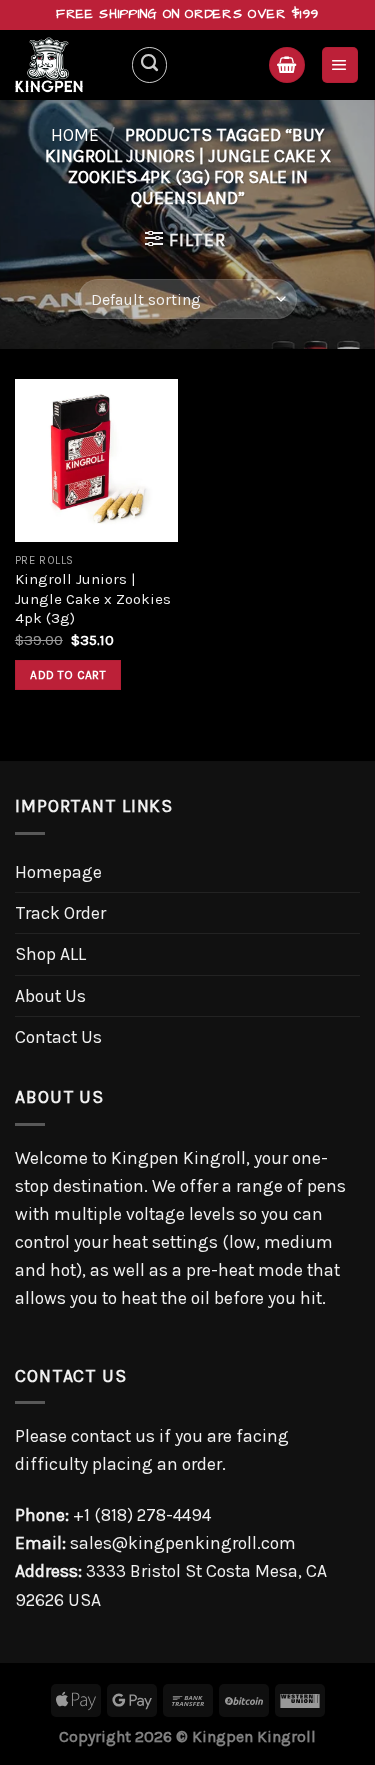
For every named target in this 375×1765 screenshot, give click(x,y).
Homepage (58, 872)
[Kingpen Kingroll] (65, 65)
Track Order (60, 913)
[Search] (149, 64)
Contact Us (58, 1037)
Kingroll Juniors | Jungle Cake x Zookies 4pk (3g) (93, 598)
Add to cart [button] (68, 675)
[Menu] (340, 65)
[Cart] (286, 65)
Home (75, 135)
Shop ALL (50, 954)
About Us (50, 996)
